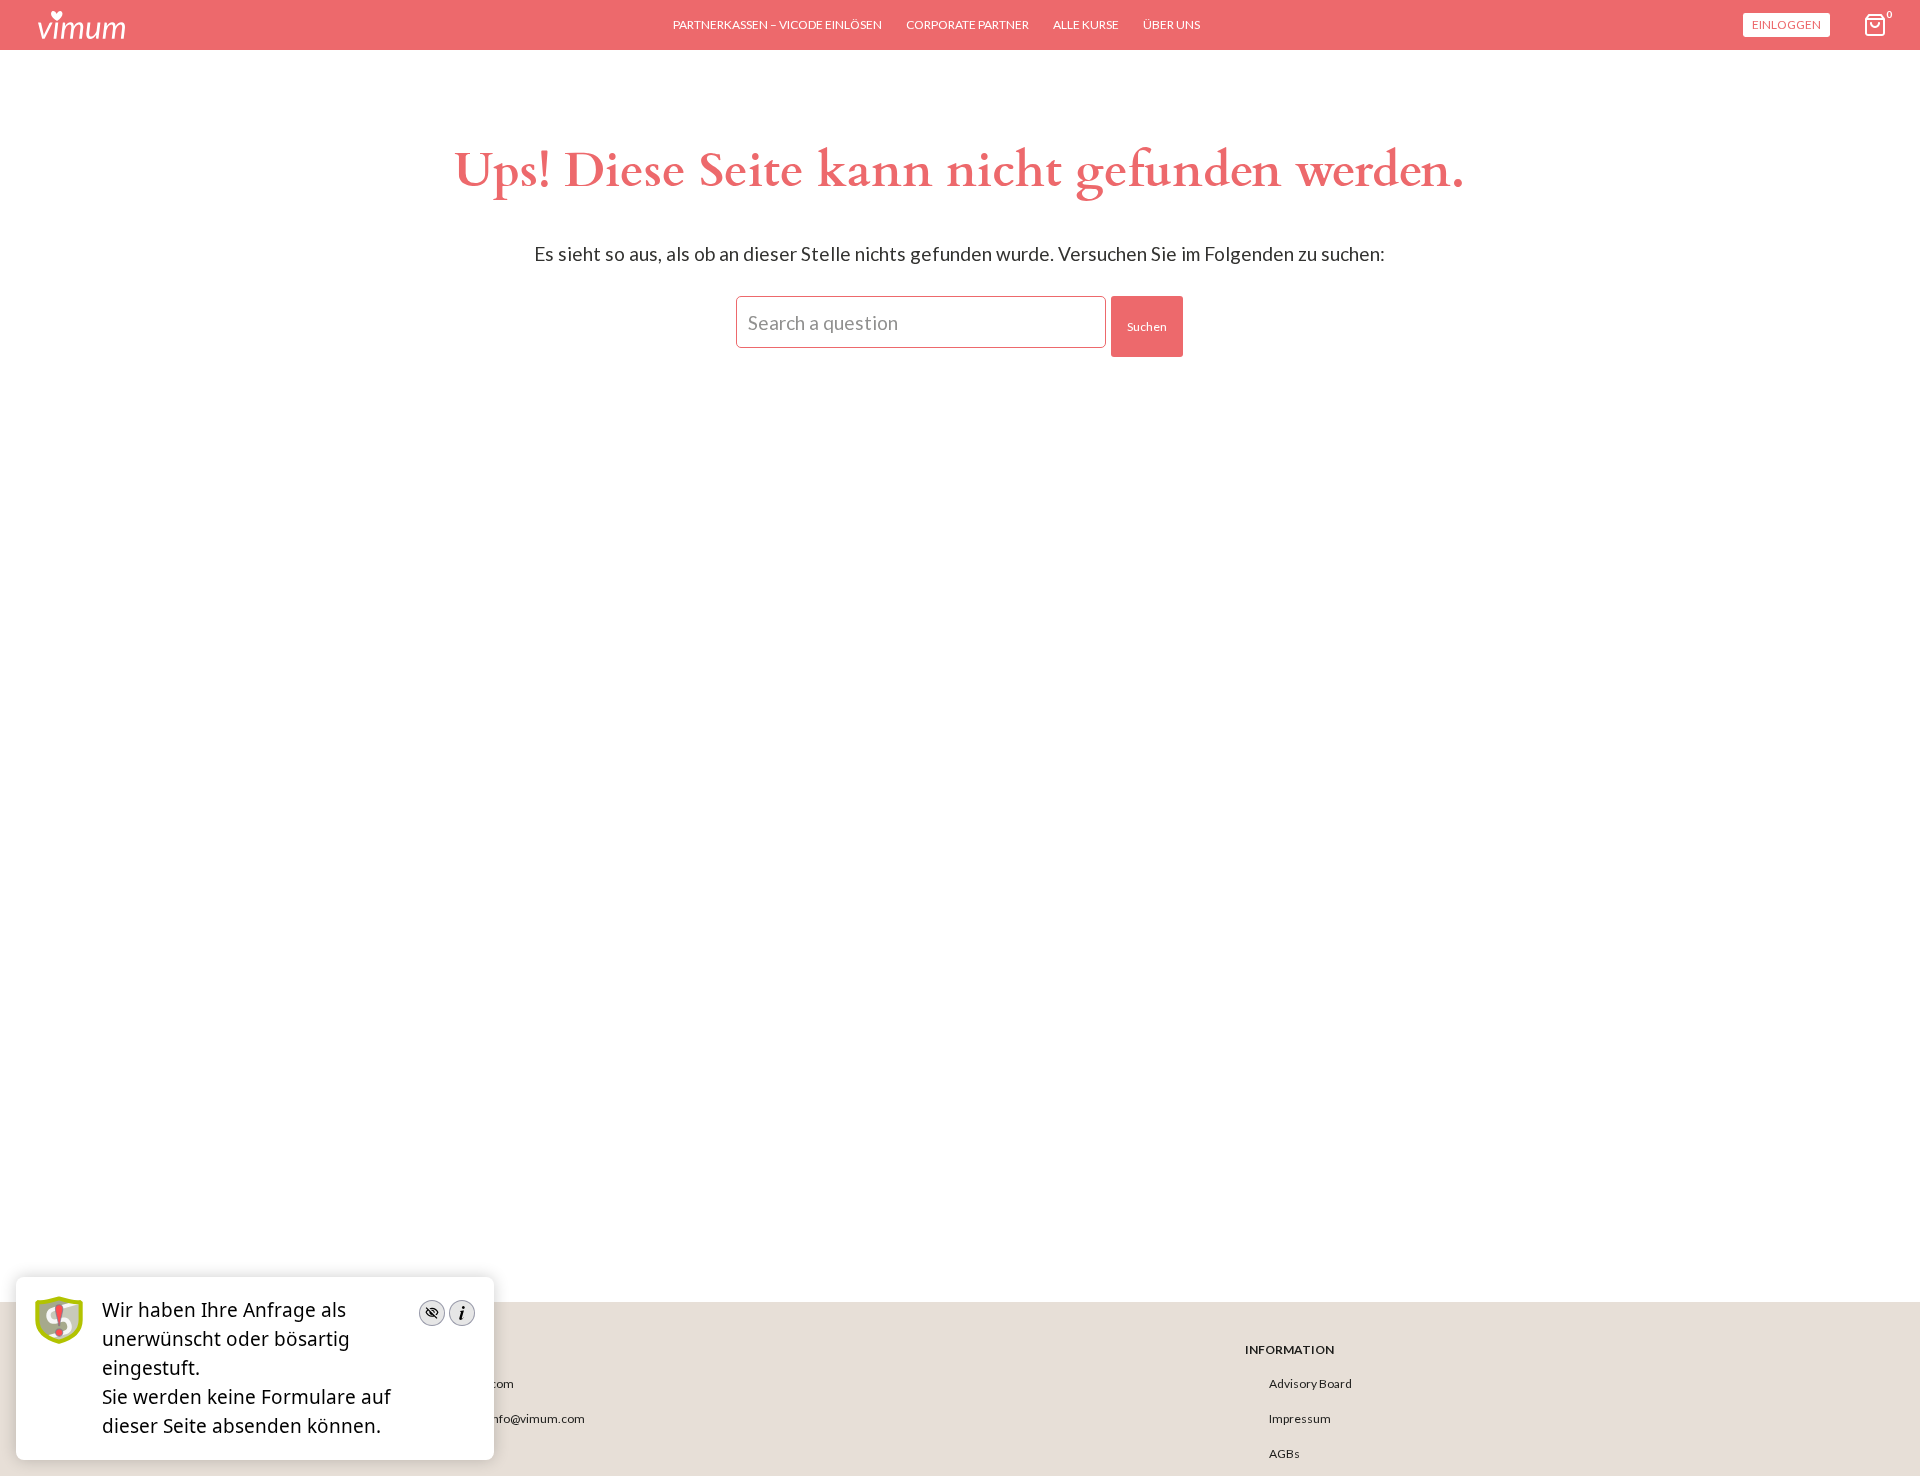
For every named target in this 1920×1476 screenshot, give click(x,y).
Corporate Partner (967, 24)
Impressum (1300, 1418)
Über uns (1171, 24)
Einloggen (1786, 24)
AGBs (1284, 1453)
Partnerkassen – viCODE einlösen (777, 24)
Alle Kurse (1086, 24)
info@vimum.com (537, 1418)
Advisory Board (1310, 1383)
